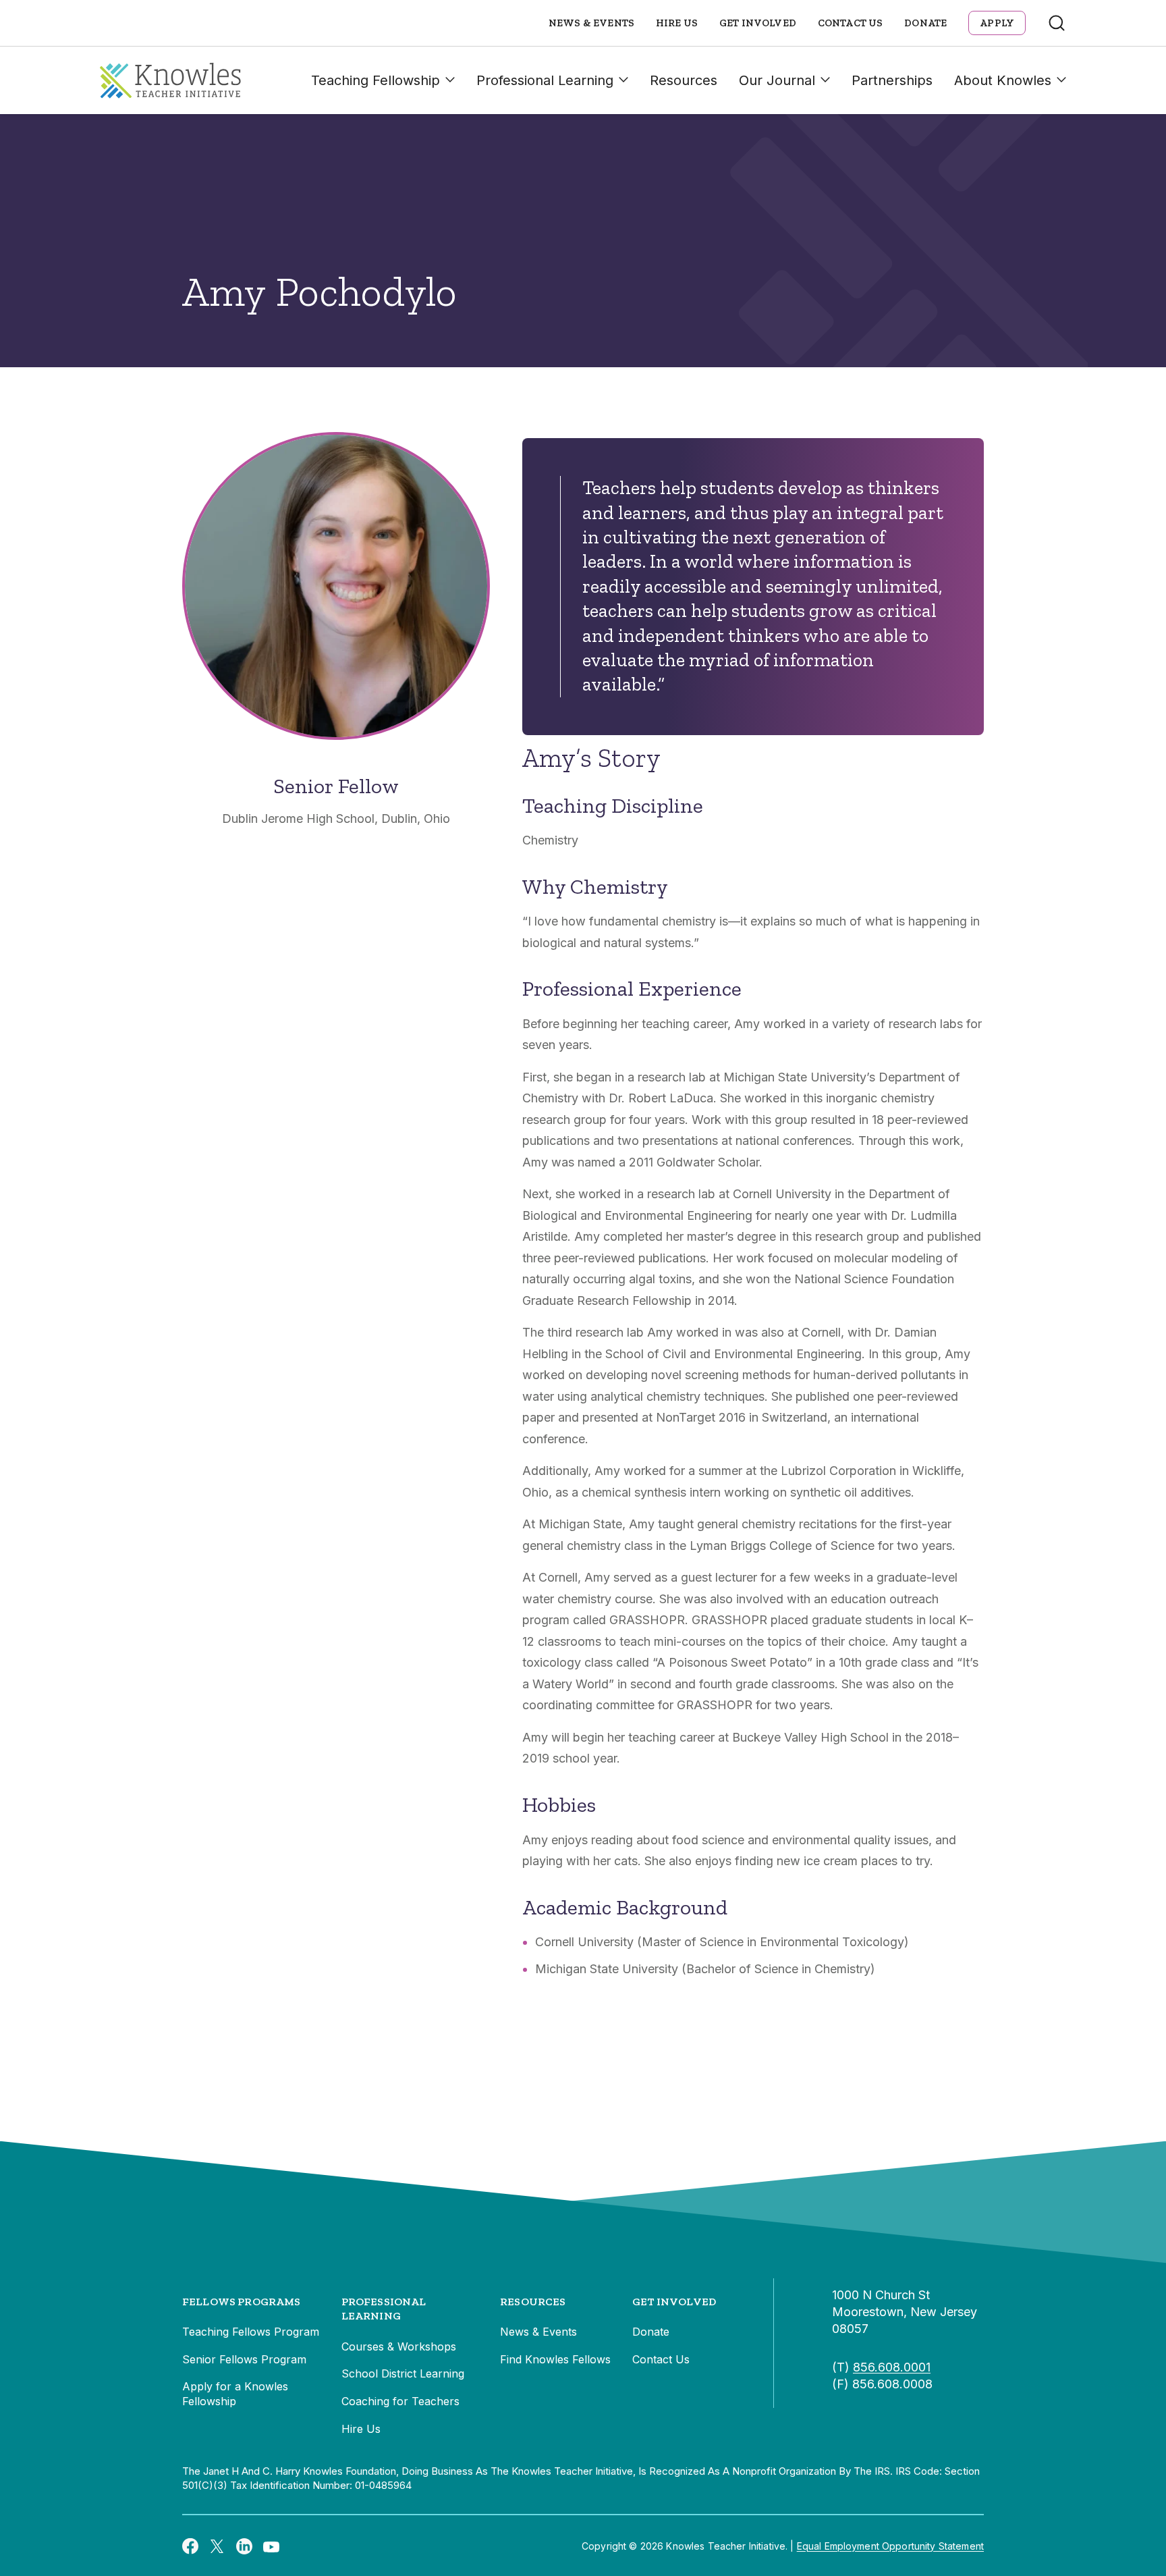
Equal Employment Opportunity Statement (890, 2546)
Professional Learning (545, 80)
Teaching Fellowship (376, 80)
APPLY (997, 23)
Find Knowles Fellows (555, 2359)
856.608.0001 (892, 2367)
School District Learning (403, 2373)
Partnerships (892, 80)
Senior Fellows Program (244, 2359)
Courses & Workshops (399, 2346)
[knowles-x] (217, 2546)
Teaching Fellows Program (251, 2332)
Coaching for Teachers (400, 2401)
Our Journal (777, 80)
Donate (925, 23)
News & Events (591, 23)
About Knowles (1003, 80)
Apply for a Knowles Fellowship (235, 2394)
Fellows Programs (242, 2302)
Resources (684, 80)
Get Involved (758, 23)
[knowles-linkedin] (244, 2546)
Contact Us (851, 23)
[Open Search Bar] (1057, 23)
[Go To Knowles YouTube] (271, 2546)
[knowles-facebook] (190, 2546)
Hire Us (677, 23)
